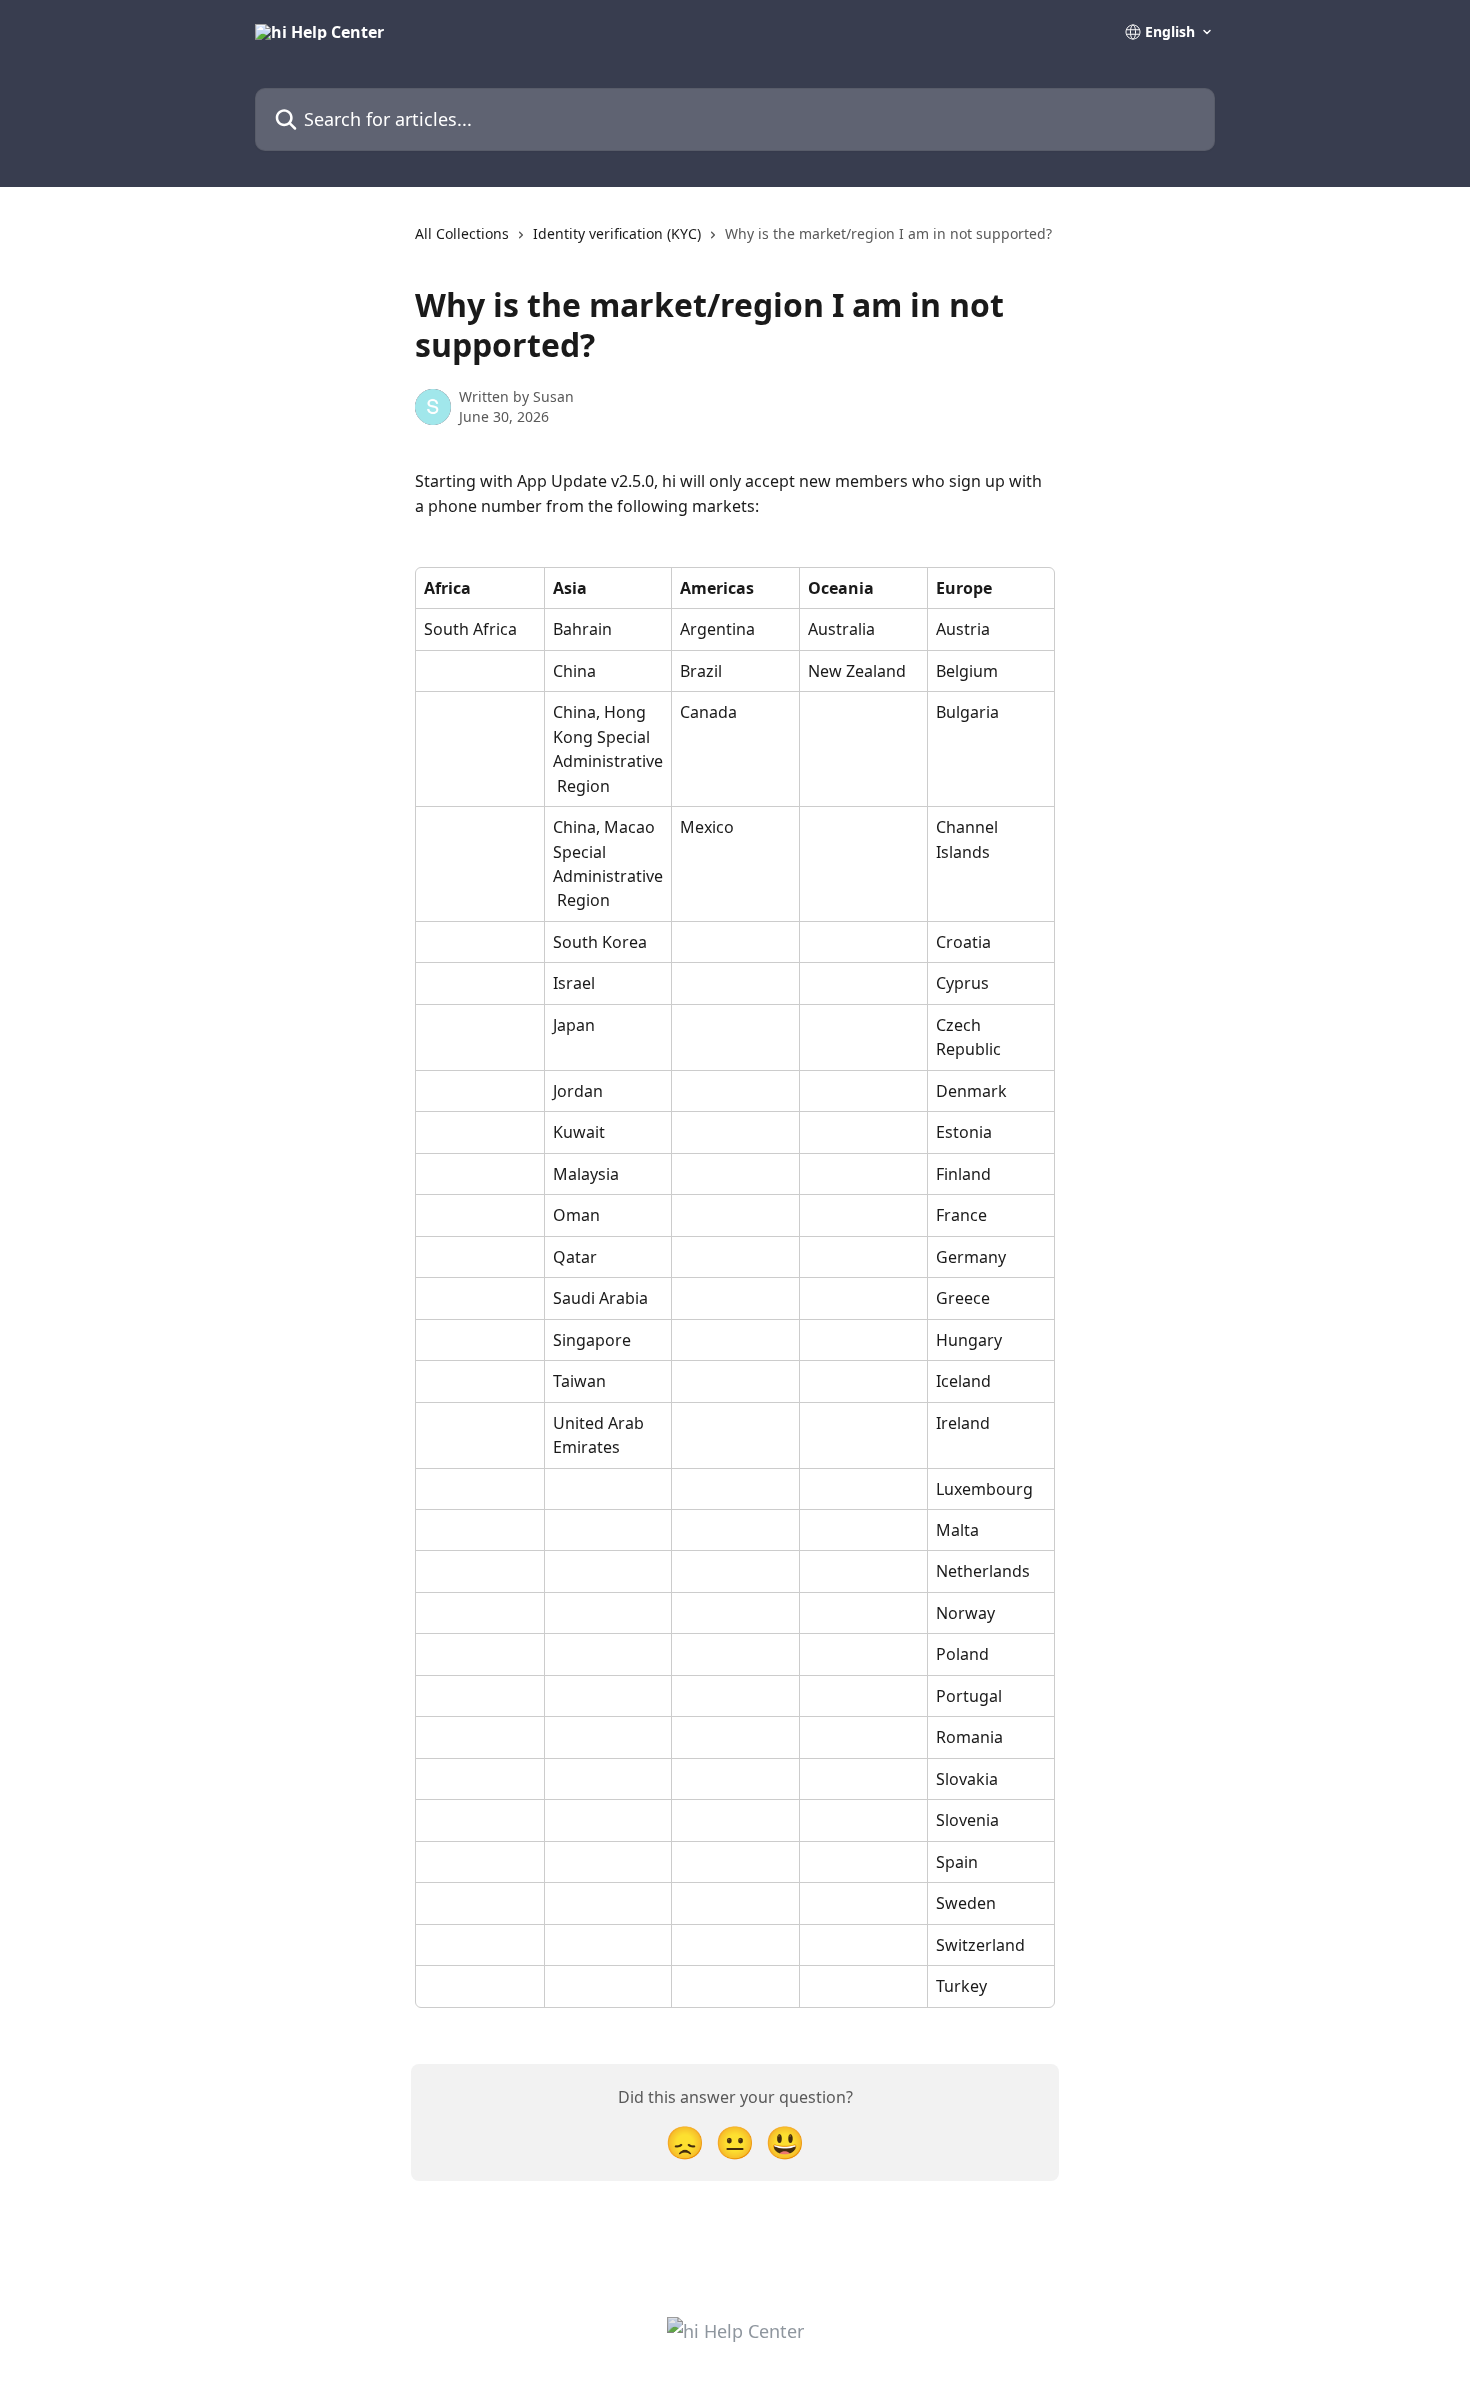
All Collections (462, 233)
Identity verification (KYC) (617, 233)
